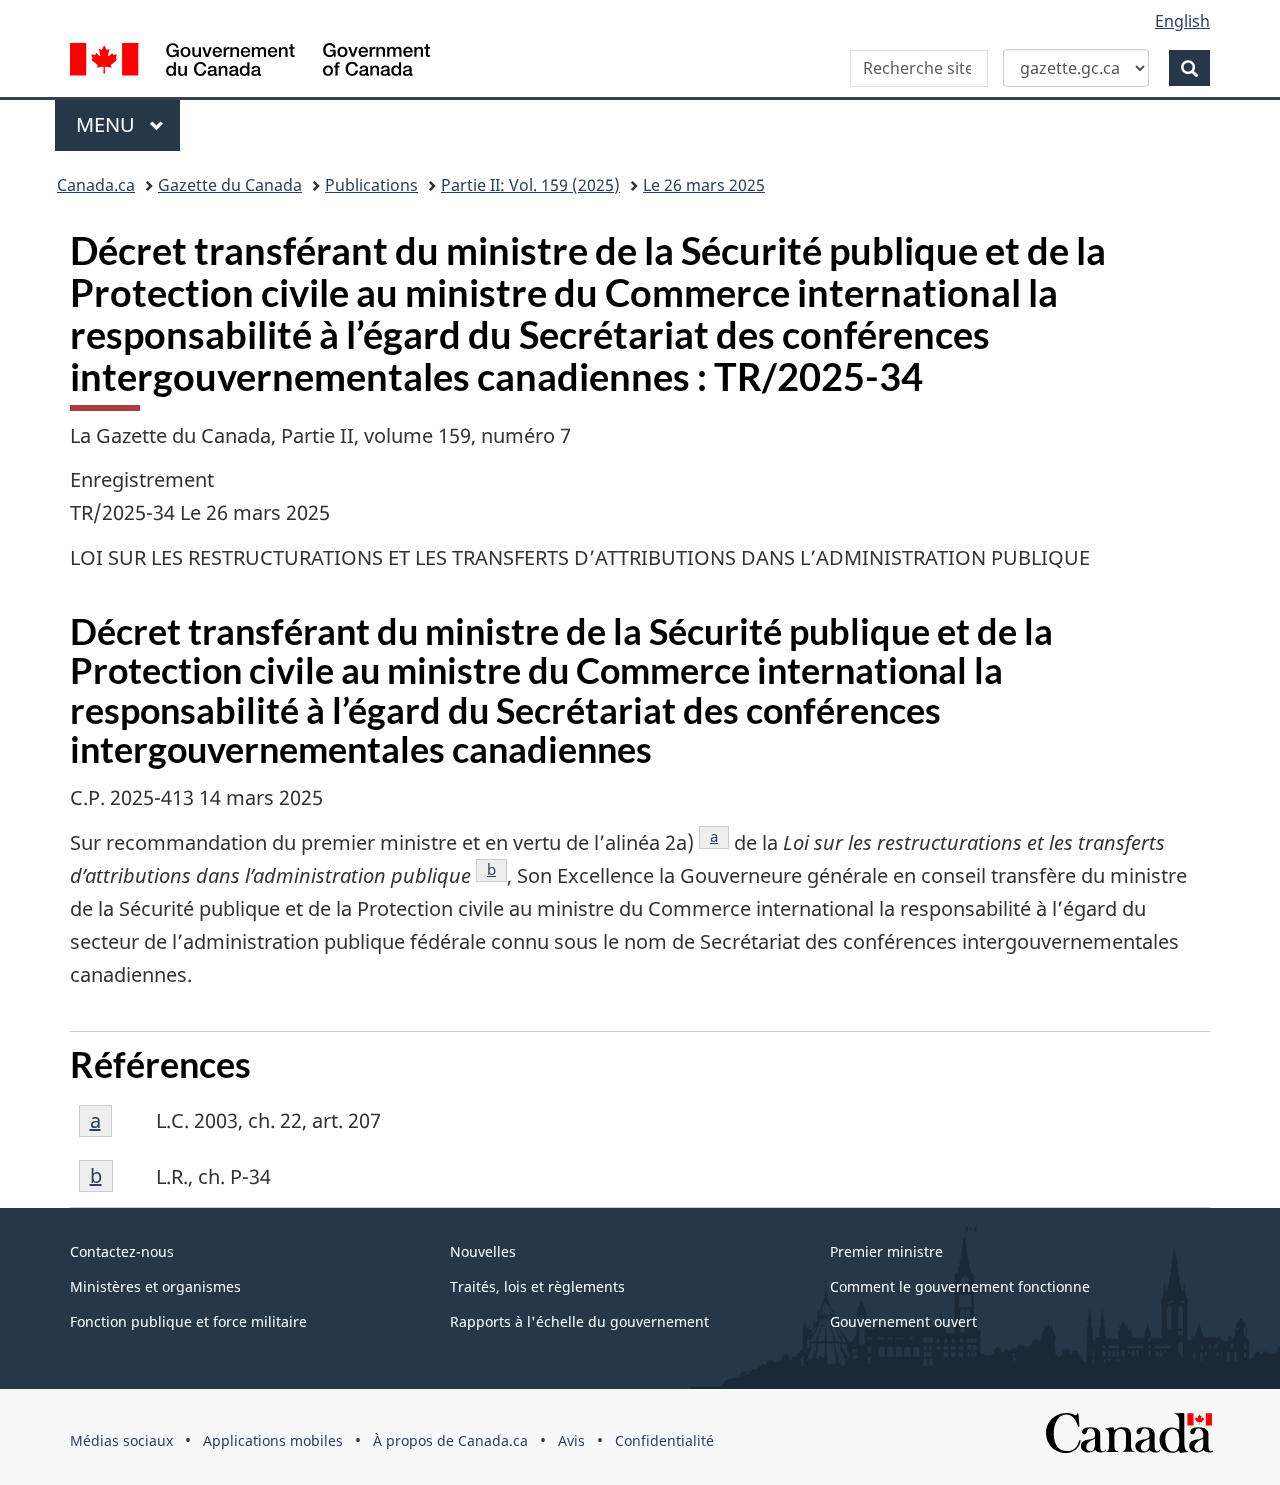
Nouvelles (483, 1251)
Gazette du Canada (230, 185)
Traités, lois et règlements (537, 1286)
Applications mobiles (273, 1440)
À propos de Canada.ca (450, 1440)
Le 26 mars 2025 (704, 185)
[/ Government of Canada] (250, 62)
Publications (371, 185)
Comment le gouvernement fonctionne (960, 1286)
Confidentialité (664, 1440)
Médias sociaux (121, 1440)
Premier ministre (886, 1251)
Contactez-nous (122, 1251)
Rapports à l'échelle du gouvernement (579, 1321)
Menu (128, 124)
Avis (571, 1440)
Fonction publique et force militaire (188, 1321)
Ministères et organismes (155, 1286)
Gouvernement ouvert (903, 1321)
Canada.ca (96, 185)
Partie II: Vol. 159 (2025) (530, 185)
